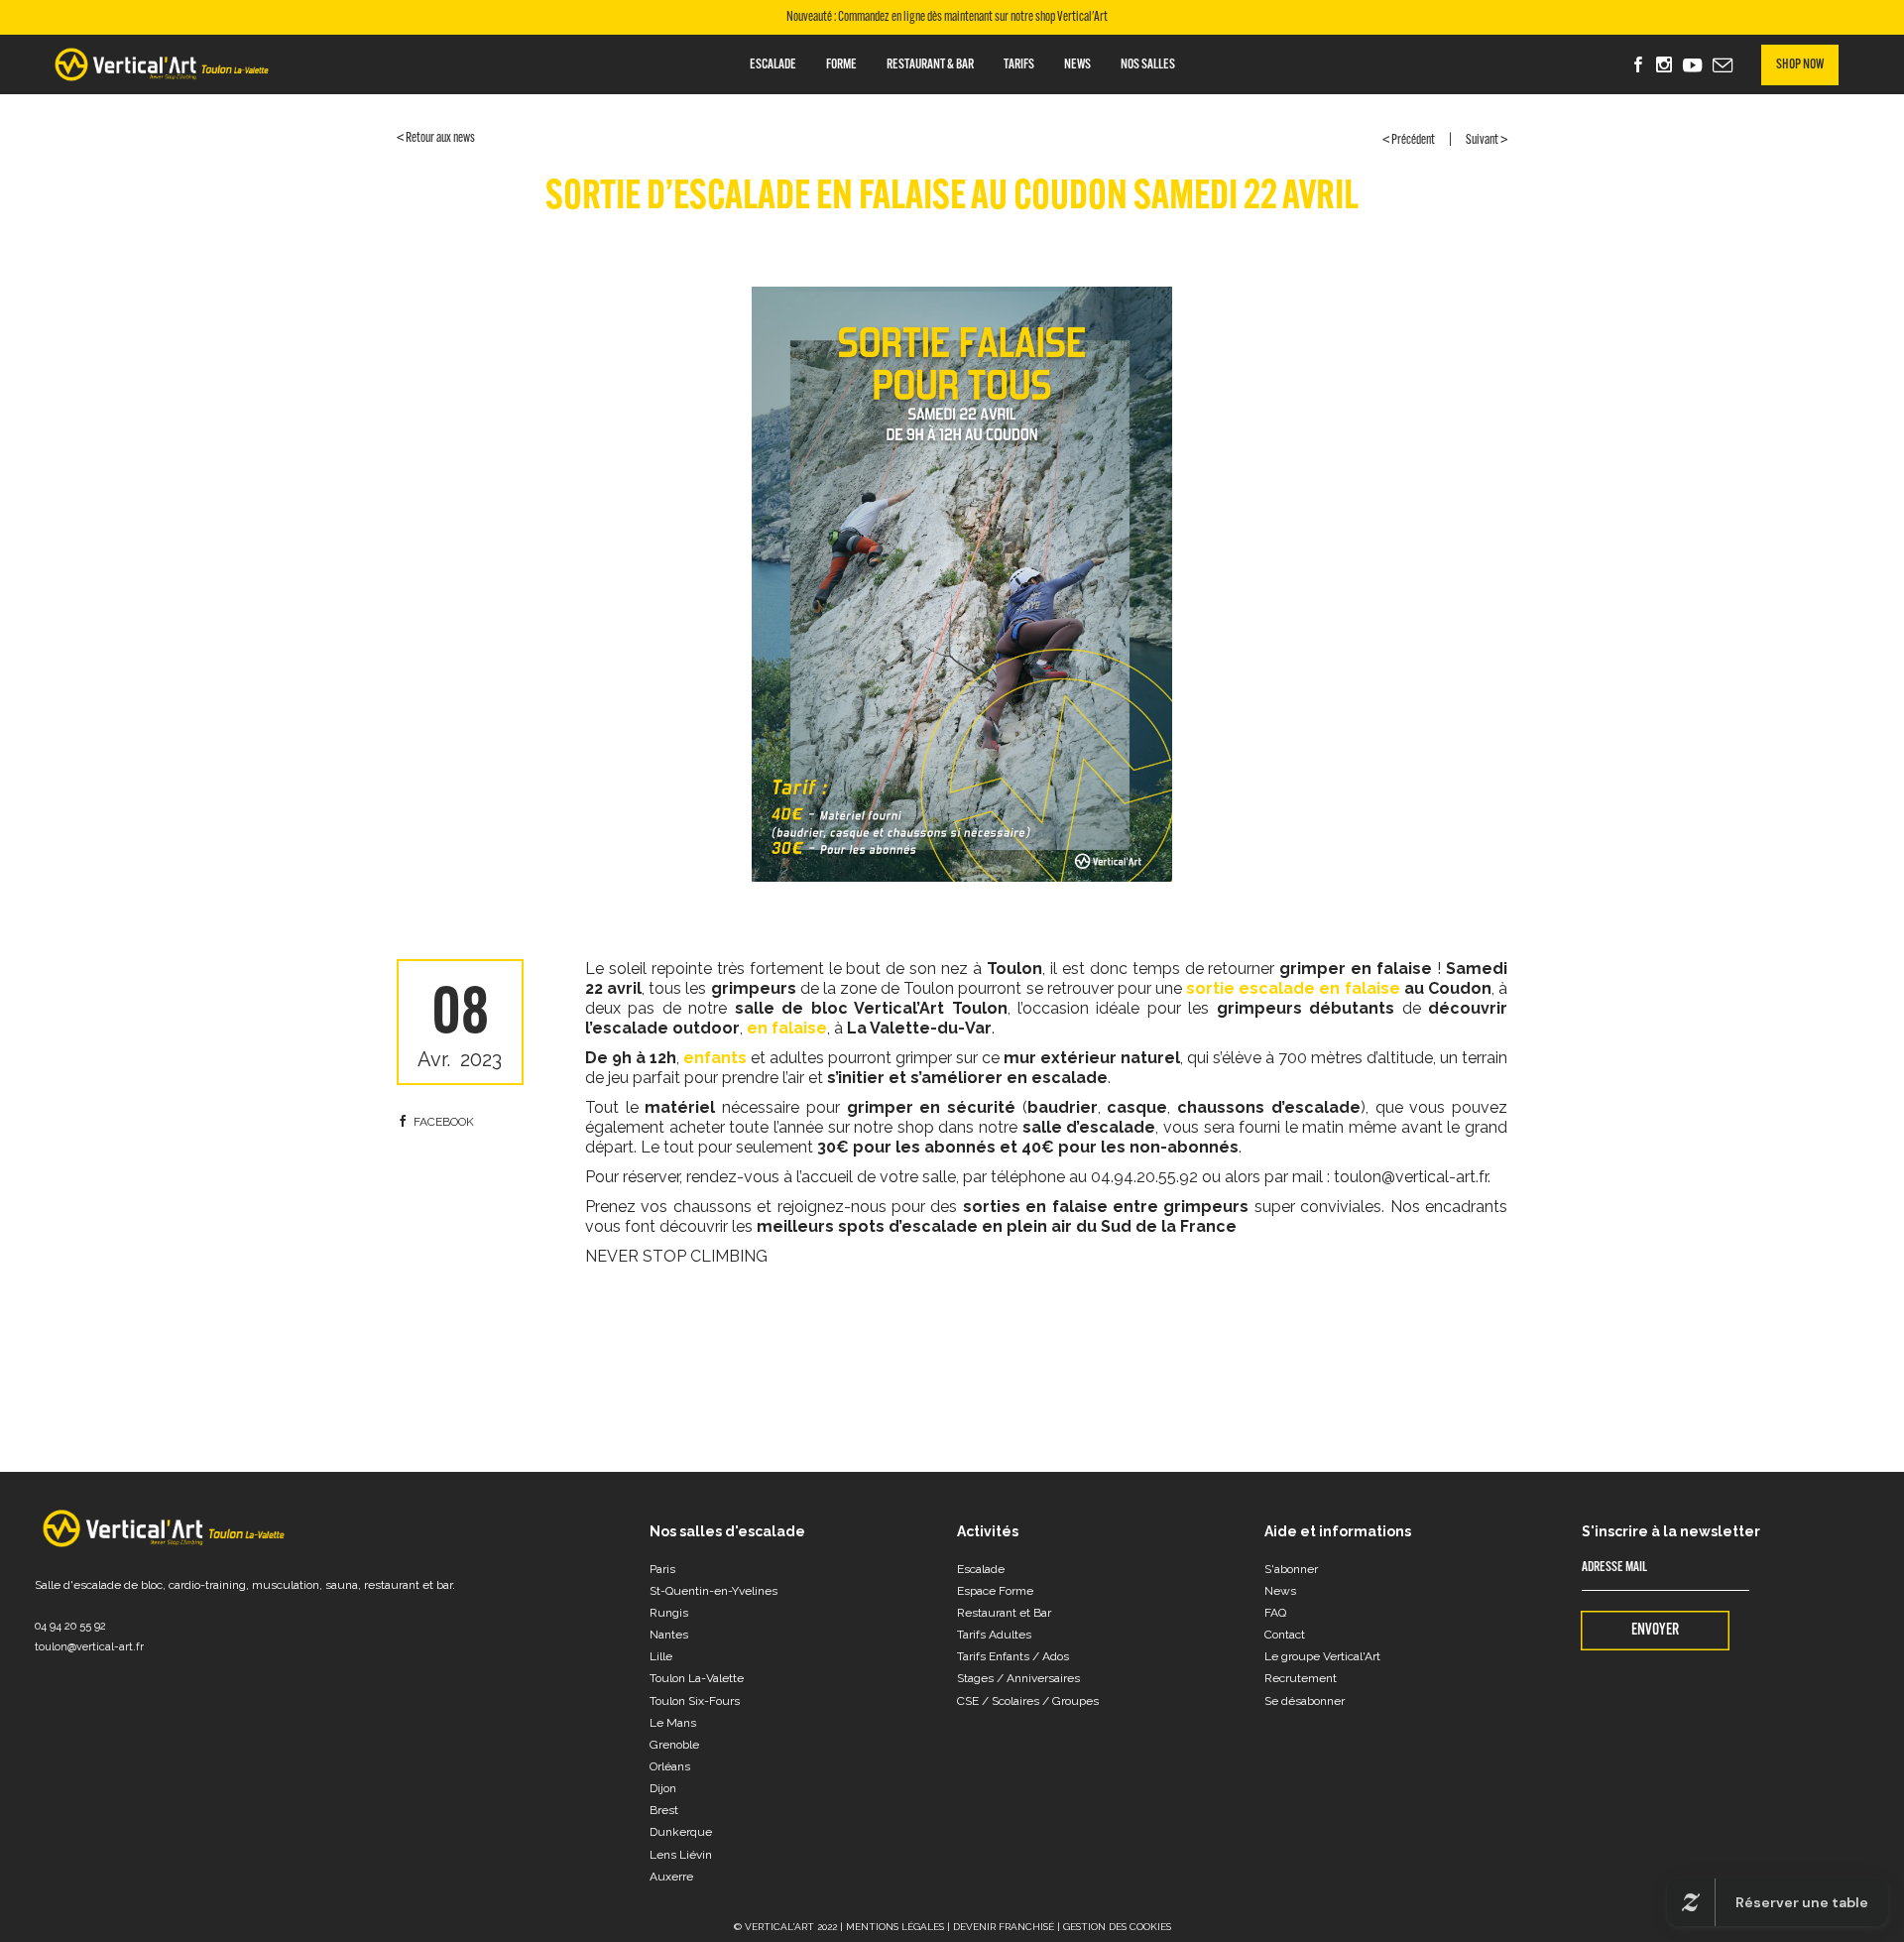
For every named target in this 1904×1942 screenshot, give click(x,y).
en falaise (785, 1028)
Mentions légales (895, 1927)
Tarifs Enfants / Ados (1013, 1656)
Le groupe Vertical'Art (1322, 1656)
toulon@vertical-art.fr (89, 1647)
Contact (1285, 1635)
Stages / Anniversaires (1018, 1678)
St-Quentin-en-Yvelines (714, 1591)
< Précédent (1409, 140)
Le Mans (673, 1723)
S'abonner (1291, 1569)
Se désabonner (1305, 1701)
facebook (444, 1122)
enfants (715, 1058)
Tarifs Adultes (994, 1635)
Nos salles (1148, 65)
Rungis (669, 1613)
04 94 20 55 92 (70, 1626)
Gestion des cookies (1117, 1927)
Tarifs (1019, 65)
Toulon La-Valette (697, 1678)
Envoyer (1655, 1631)
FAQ (1275, 1613)
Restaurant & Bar (930, 65)
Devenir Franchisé (1004, 1927)
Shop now (1800, 65)
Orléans (670, 1766)
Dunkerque (681, 1832)
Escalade (773, 65)
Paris (662, 1569)
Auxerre (671, 1877)
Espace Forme (995, 1591)
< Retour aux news (436, 138)
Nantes (669, 1635)
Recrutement (1301, 1678)
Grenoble (674, 1745)
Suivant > (1487, 140)
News (1077, 65)
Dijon (663, 1788)
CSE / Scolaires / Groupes (1028, 1701)
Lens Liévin (681, 1855)
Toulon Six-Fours (695, 1701)
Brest (664, 1810)
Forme (841, 65)
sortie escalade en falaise (1293, 988)
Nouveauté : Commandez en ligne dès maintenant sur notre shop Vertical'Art (947, 18)
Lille (661, 1656)
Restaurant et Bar (1004, 1613)
